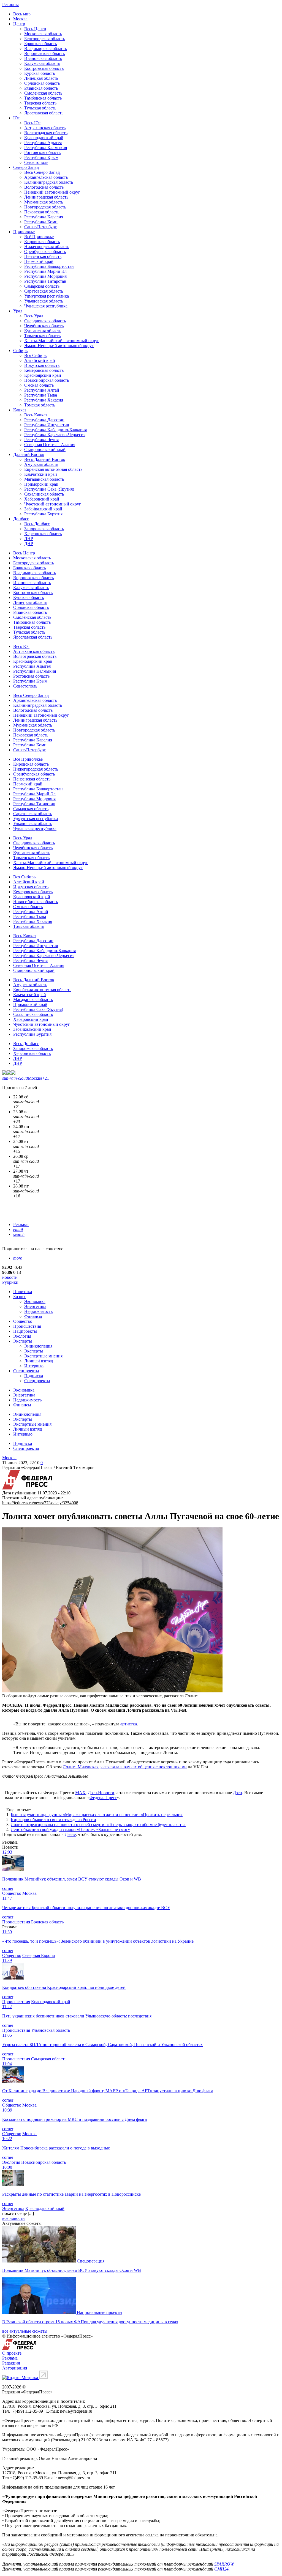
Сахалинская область (44, 494)
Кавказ (20, 410)
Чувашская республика (46, 306)
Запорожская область (44, 529)
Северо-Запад (26, 167)
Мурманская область (44, 202)
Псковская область (42, 212)
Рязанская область (41, 88)
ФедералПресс (103, 1798)
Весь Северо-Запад (42, 172)
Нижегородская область (47, 247)
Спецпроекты (26, 1371)
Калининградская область (49, 182)
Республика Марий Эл (45, 271)
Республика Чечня (41, 440)
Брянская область (40, 44)
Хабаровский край (42, 499)
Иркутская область (42, 365)
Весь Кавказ (36, 415)
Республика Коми (41, 222)
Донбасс (21, 519)
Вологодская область (44, 187)
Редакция (11, 2363)
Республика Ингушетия (47, 425)
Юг (16, 118)
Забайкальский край (43, 509)
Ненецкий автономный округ (52, 192)
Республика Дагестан (44, 420)
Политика (23, 1292)
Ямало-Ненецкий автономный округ (59, 346)
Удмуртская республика (47, 296)
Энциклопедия (38, 1346)
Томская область (40, 405)
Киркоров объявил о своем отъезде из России (53, 1820)
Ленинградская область (46, 197)
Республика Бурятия (43, 514)
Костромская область (44, 68)
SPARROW (224, 2564)
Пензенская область (43, 256)
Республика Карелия (44, 217)
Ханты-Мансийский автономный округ (62, 341)
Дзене (70, 1834)
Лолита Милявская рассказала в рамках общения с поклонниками (125, 1767)
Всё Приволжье (39, 237)
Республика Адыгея (43, 143)
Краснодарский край (44, 138)
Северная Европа (39, 1955)
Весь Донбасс (37, 524)
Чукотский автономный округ (53, 504)
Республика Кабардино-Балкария (55, 430)
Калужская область (42, 63)
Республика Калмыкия (46, 148)
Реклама (21, 1224)
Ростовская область (42, 152)
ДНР (29, 544)
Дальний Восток (29, 454)
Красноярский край (43, 375)
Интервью (34, 1366)
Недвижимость (38, 1311)
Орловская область (42, 83)
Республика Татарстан (45, 281)
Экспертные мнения (43, 1356)
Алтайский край (40, 360)
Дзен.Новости (101, 1793)
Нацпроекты (25, 1331)
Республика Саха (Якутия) (49, 489)
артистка (129, 1724)
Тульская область (40, 108)
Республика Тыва (41, 395)
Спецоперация (91, 2261)
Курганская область (43, 331)
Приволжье (24, 232)
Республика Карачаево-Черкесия (55, 435)
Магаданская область (44, 479)
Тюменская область (42, 336)
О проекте (12, 2353)
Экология (22, 1336)
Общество (23, 1321)
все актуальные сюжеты (25, 2331)
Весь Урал (34, 316)
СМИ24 (221, 2569)
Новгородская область (45, 207)
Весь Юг (32, 123)
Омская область (39, 385)
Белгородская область (45, 39)
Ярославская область (44, 113)
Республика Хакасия (44, 400)
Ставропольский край (45, 450)
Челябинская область (44, 326)
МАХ (80, 1793)
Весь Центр (35, 29)
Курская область (40, 73)
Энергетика (35, 1306)
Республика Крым (41, 157)
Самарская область (42, 286)
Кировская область (42, 242)
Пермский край (39, 261)
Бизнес (20, 1297)
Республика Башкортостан (49, 266)
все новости (13, 2218)
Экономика (35, 1301)
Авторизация (15, 2368)
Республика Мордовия (45, 276)
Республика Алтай (42, 390)
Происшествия (27, 1326)
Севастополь (36, 162)
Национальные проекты (100, 2312)
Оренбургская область (45, 251)
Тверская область (40, 103)
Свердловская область (45, 321)
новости (10, 1277)
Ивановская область (43, 58)
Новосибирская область (47, 380)
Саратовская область (44, 291)
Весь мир (22, 14)
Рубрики (10, 1282)
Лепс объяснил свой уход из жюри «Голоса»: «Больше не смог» (70, 1829)
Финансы (33, 1316)
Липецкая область (41, 78)
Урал (18, 311)
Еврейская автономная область (53, 469)
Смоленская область (43, 93)
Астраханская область (45, 128)
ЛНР (29, 539)
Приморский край (41, 484)
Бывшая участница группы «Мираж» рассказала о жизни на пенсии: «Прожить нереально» (97, 1815)
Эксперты (23, 1341)
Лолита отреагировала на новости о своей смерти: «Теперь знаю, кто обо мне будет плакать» (98, 1825)
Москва (20, 19)
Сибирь (20, 350)
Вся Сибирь (35, 355)
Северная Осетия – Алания (50, 445)
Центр (19, 24)
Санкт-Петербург (40, 227)
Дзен (238, 1793)
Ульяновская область (44, 301)
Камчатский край (41, 474)
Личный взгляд (39, 1361)
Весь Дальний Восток (45, 459)
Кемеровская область (44, 370)
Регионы (10, 5)
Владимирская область (46, 49)
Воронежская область (44, 53)
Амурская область (41, 464)
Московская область (43, 34)
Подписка (34, 1376)
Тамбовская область (43, 98)
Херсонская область (43, 534)
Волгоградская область (46, 133)
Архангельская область (46, 177)
